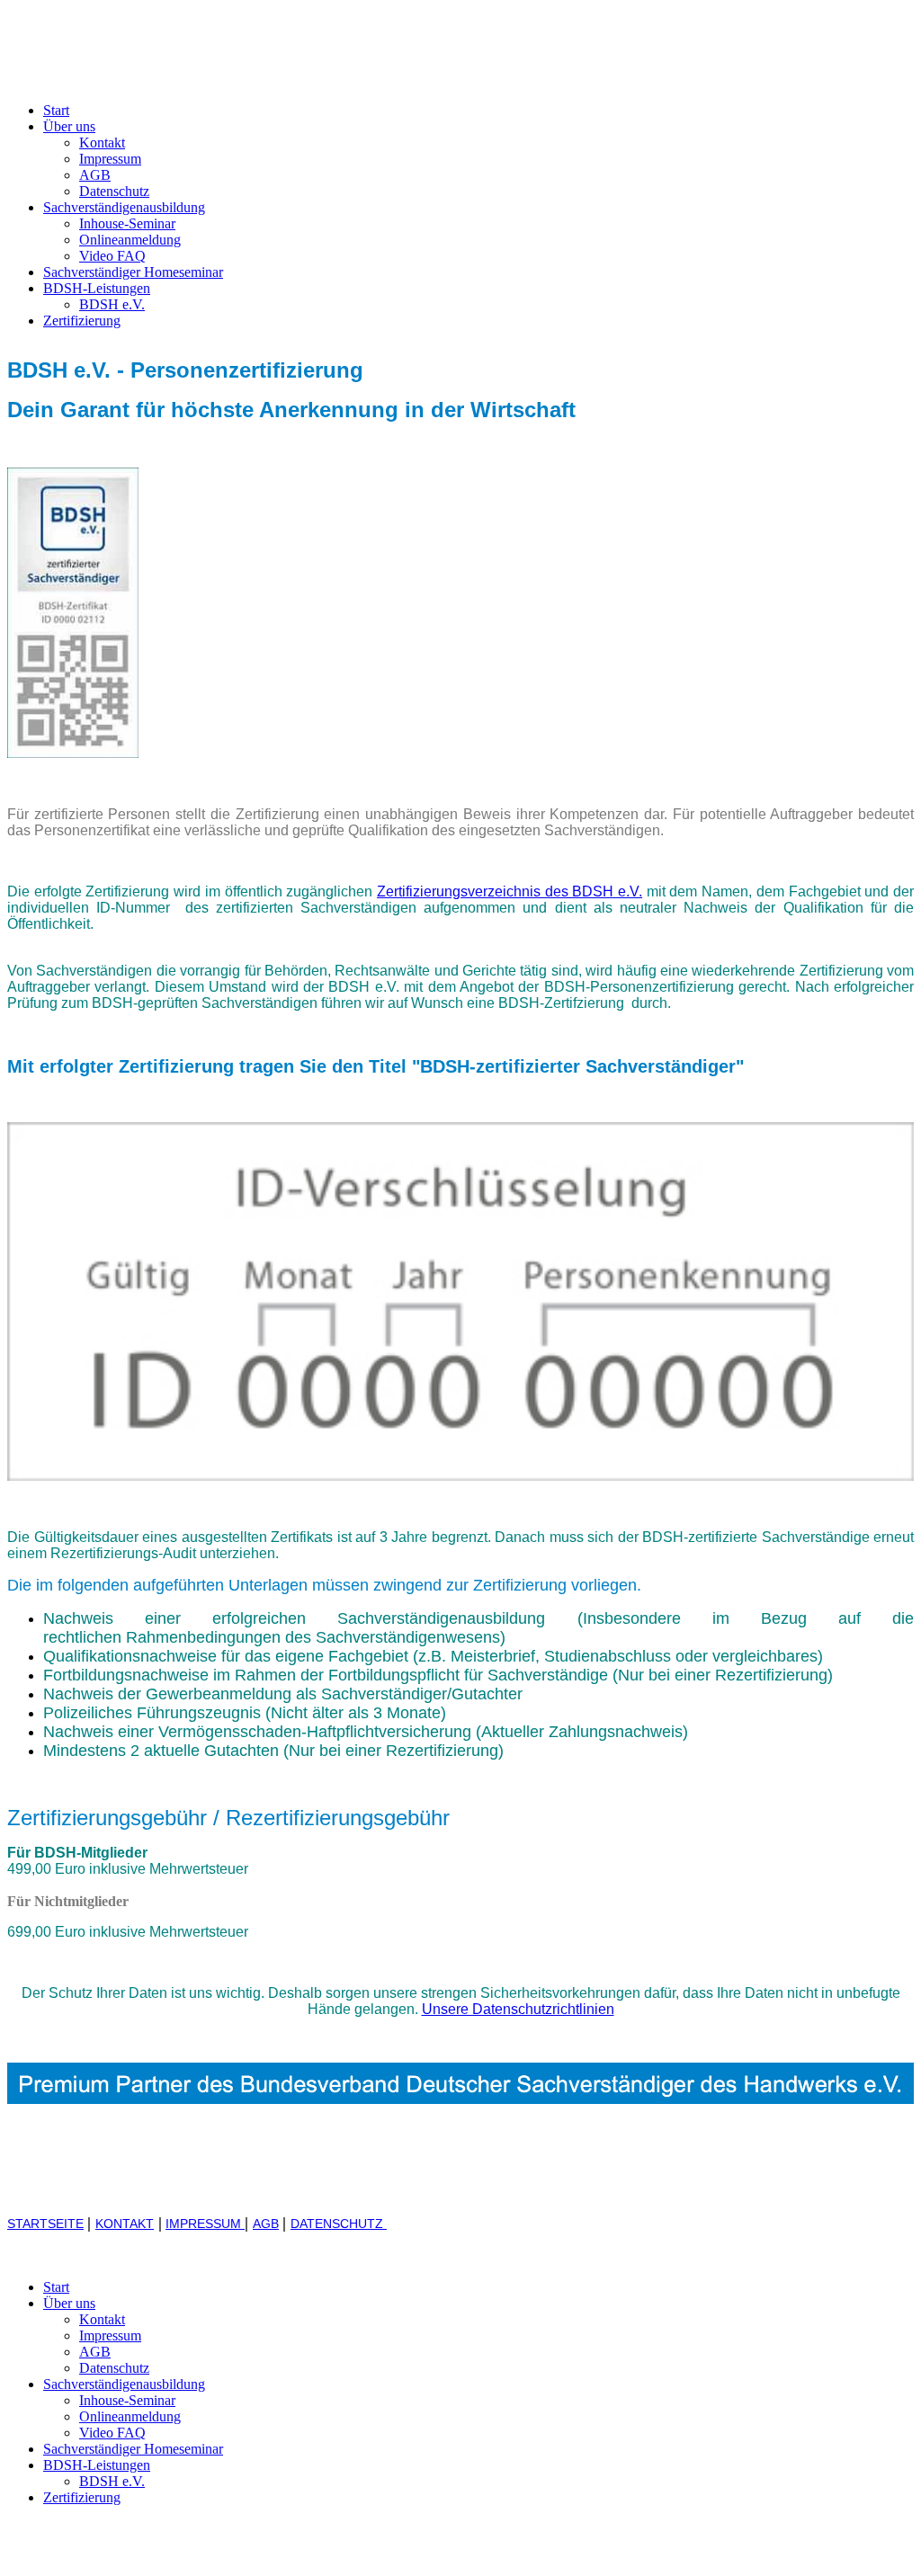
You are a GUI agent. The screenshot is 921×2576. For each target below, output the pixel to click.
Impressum (110, 159)
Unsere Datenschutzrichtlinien (518, 2009)
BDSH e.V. (112, 304)
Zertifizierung (82, 321)
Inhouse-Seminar (127, 223)
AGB (95, 175)
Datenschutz (114, 191)
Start (56, 110)
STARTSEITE (45, 2224)
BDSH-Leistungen (97, 288)
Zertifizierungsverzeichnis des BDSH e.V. (510, 891)
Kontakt (102, 143)
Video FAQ (112, 256)
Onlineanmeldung (130, 240)
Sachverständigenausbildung (124, 207)
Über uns (69, 126)
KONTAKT (125, 2224)
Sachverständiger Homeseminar (133, 272)
